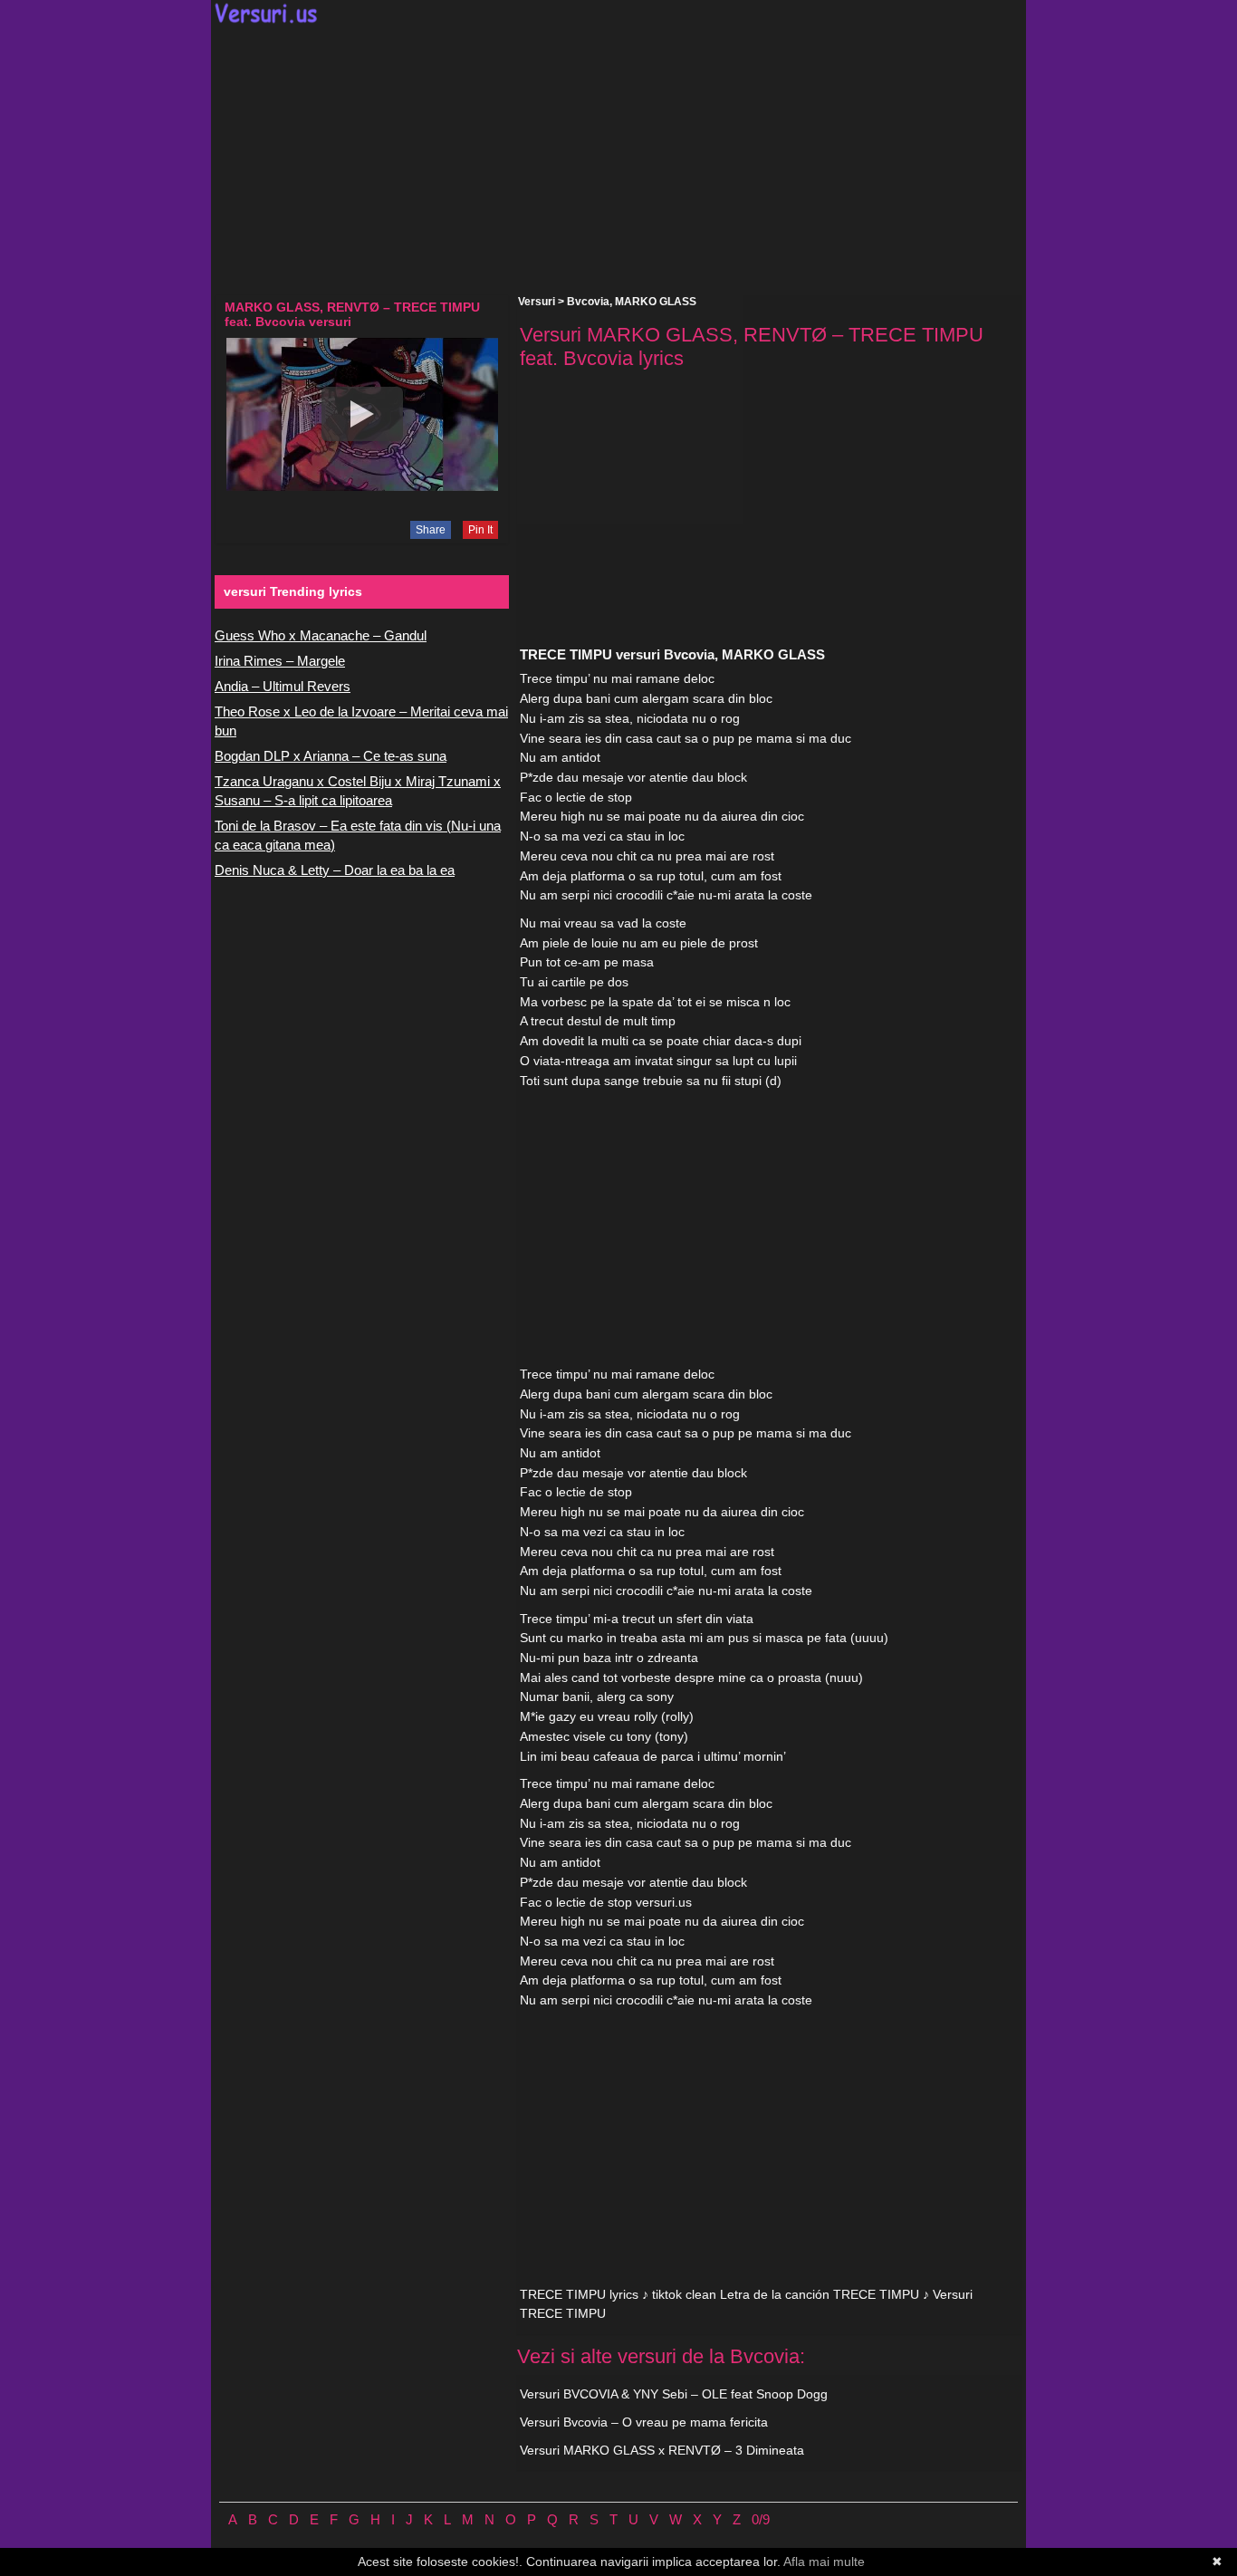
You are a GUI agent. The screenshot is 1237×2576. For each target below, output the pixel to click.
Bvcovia (588, 302)
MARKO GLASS (656, 302)
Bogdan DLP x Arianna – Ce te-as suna (331, 756)
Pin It (480, 530)
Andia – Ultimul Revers (283, 686)
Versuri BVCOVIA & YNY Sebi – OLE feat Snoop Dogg (674, 2394)
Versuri (537, 302)
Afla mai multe (824, 2562)
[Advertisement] (618, 159)
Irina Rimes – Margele (280, 661)
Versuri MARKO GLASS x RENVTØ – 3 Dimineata (662, 2450)
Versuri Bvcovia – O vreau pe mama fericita (644, 2422)
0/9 (761, 2519)
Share (431, 530)
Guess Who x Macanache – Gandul (321, 635)
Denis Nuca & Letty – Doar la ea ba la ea (335, 870)
